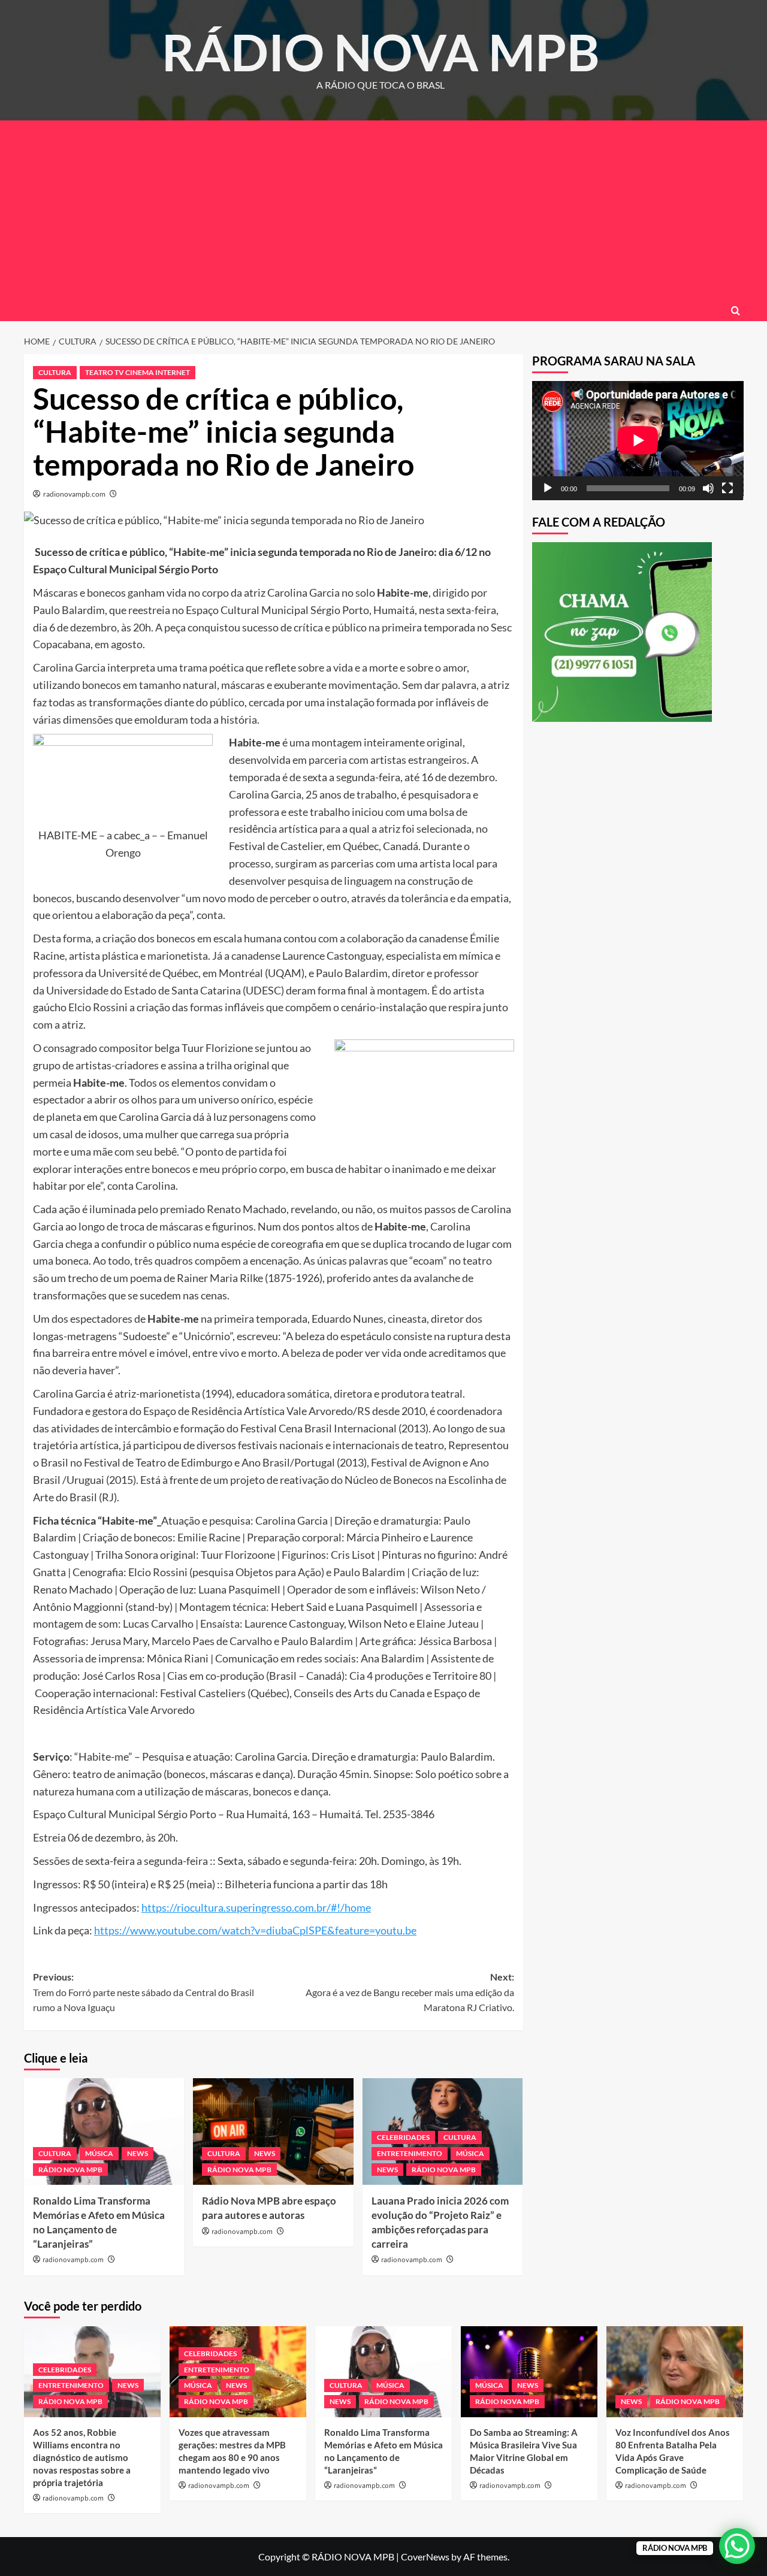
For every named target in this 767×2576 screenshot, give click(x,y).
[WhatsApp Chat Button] (737, 2546)
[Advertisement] (383, 210)
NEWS (138, 2153)
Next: (410, 1992)
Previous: (144, 1992)
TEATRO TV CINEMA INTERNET (138, 372)
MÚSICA (99, 2153)
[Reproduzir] (548, 488)
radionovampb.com (74, 494)
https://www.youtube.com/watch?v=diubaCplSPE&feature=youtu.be (255, 1930)
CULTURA (55, 372)
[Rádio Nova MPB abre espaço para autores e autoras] (273, 2131)
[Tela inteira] (727, 488)
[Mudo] (708, 488)
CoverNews (425, 2557)
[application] (638, 440)
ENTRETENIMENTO (410, 2153)
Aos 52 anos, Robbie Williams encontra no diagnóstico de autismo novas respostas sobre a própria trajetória (82, 2457)
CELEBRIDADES (403, 2137)
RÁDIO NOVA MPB (381, 52)
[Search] (736, 311)
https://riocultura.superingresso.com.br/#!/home (256, 1907)
